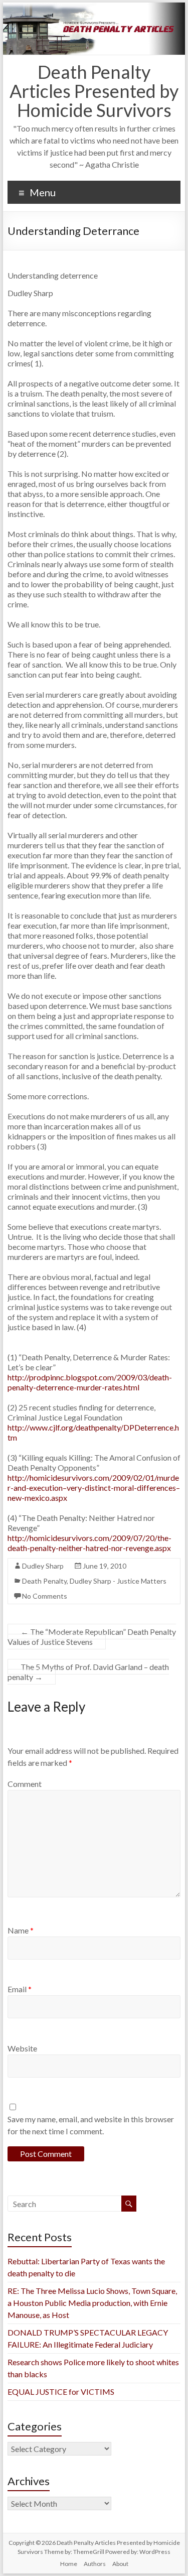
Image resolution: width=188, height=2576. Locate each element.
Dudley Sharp (43, 1566)
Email (20, 1989)
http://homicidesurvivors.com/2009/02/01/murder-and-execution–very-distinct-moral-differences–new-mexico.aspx (94, 1488)
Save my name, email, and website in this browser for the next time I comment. (91, 2125)
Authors (95, 2564)
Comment (25, 1784)
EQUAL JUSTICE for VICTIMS (61, 2392)
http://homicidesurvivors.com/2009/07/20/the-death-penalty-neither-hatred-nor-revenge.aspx (89, 1543)
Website (22, 2048)
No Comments (45, 1596)
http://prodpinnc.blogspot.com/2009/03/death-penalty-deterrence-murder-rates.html (90, 1382)
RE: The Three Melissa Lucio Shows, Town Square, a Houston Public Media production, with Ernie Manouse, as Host (92, 2303)
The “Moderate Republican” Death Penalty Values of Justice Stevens (92, 1637)
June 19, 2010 (105, 1566)
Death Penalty (44, 1581)
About (120, 2564)
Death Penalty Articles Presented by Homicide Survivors (94, 91)
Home (69, 2564)
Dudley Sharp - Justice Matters (118, 1581)
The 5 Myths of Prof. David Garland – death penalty (88, 1672)
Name (21, 1930)
